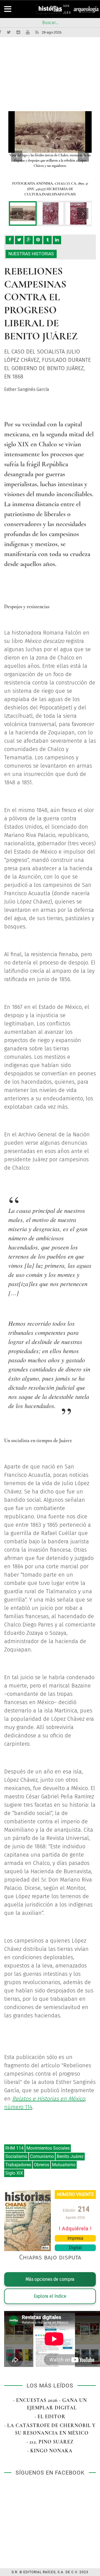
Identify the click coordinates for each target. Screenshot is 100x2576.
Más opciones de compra (50, 2279)
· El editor (50, 2417)
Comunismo (42, 2156)
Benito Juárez (70, 2156)
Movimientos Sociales (48, 2148)
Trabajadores (18, 2165)
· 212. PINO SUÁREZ (50, 2442)
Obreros (42, 2165)
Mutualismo (64, 2165)
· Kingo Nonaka (50, 2451)
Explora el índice (50, 2296)
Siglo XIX (14, 2173)
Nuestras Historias (31, 254)
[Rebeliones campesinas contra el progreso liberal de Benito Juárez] (23, 213)
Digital (75, 2248)
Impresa (75, 2238)
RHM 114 (14, 2148)
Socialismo (16, 2156)
